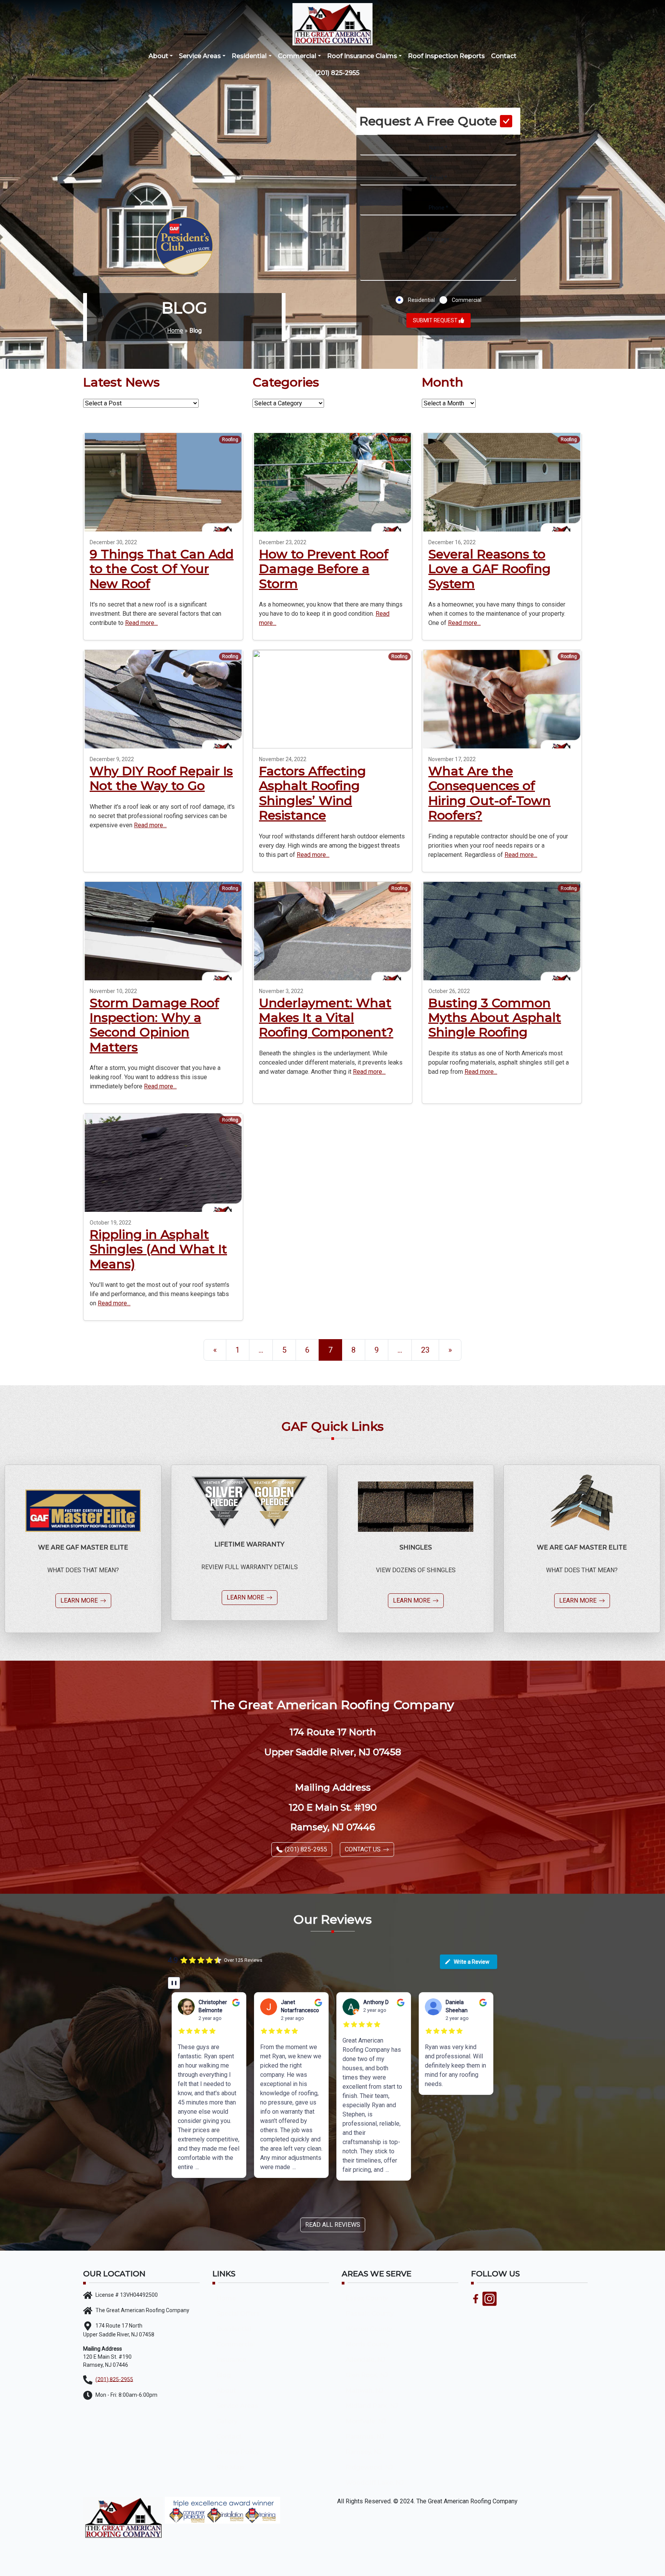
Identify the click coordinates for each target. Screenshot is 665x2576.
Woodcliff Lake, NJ (375, 2483)
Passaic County (370, 2314)
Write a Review (472, 1962)
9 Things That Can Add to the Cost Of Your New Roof (162, 569)
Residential (249, 56)
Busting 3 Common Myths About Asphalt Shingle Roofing (495, 1018)
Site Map (230, 2467)
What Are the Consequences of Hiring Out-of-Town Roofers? (490, 793)
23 (425, 1350)
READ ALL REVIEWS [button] (333, 2225)
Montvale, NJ (366, 2421)
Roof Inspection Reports (446, 56)
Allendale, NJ (365, 2360)
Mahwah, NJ (364, 2390)
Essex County (367, 2298)
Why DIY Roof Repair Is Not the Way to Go (161, 778)
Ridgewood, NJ (369, 2467)
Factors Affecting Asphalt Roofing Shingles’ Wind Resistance (312, 793)
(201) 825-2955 (336, 73)
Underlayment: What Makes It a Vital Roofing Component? (326, 1018)
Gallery (227, 2421)
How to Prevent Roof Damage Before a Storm (324, 569)
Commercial (297, 56)
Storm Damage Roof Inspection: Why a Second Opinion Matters (154, 1025)
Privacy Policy (238, 2452)
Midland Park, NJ (372, 2406)
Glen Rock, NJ (367, 2375)
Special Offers (238, 2314)
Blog (224, 2375)
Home (175, 331)
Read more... (141, 623)
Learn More (79, 1600)
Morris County (368, 2344)
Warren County (369, 2329)
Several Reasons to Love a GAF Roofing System (490, 569)
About (158, 56)
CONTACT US (363, 1849)
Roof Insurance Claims (362, 56)
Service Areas (200, 56)
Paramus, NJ (365, 2437)
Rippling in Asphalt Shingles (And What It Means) (158, 1249)
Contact (504, 56)
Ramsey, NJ (364, 2452)
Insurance (231, 2360)
